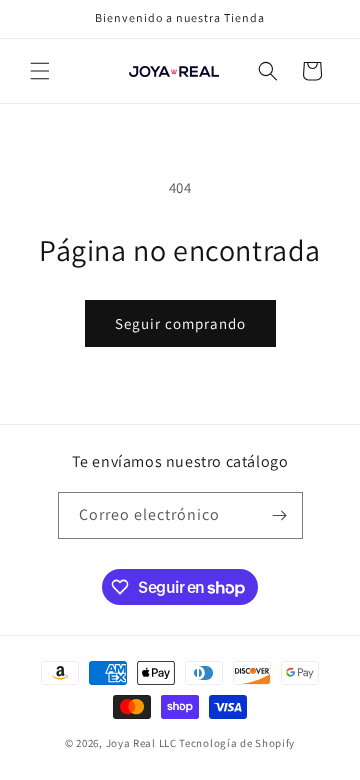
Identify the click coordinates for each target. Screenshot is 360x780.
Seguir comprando (180, 323)
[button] (40, 71)
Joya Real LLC (141, 743)
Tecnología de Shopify (237, 743)
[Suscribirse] (280, 515)
